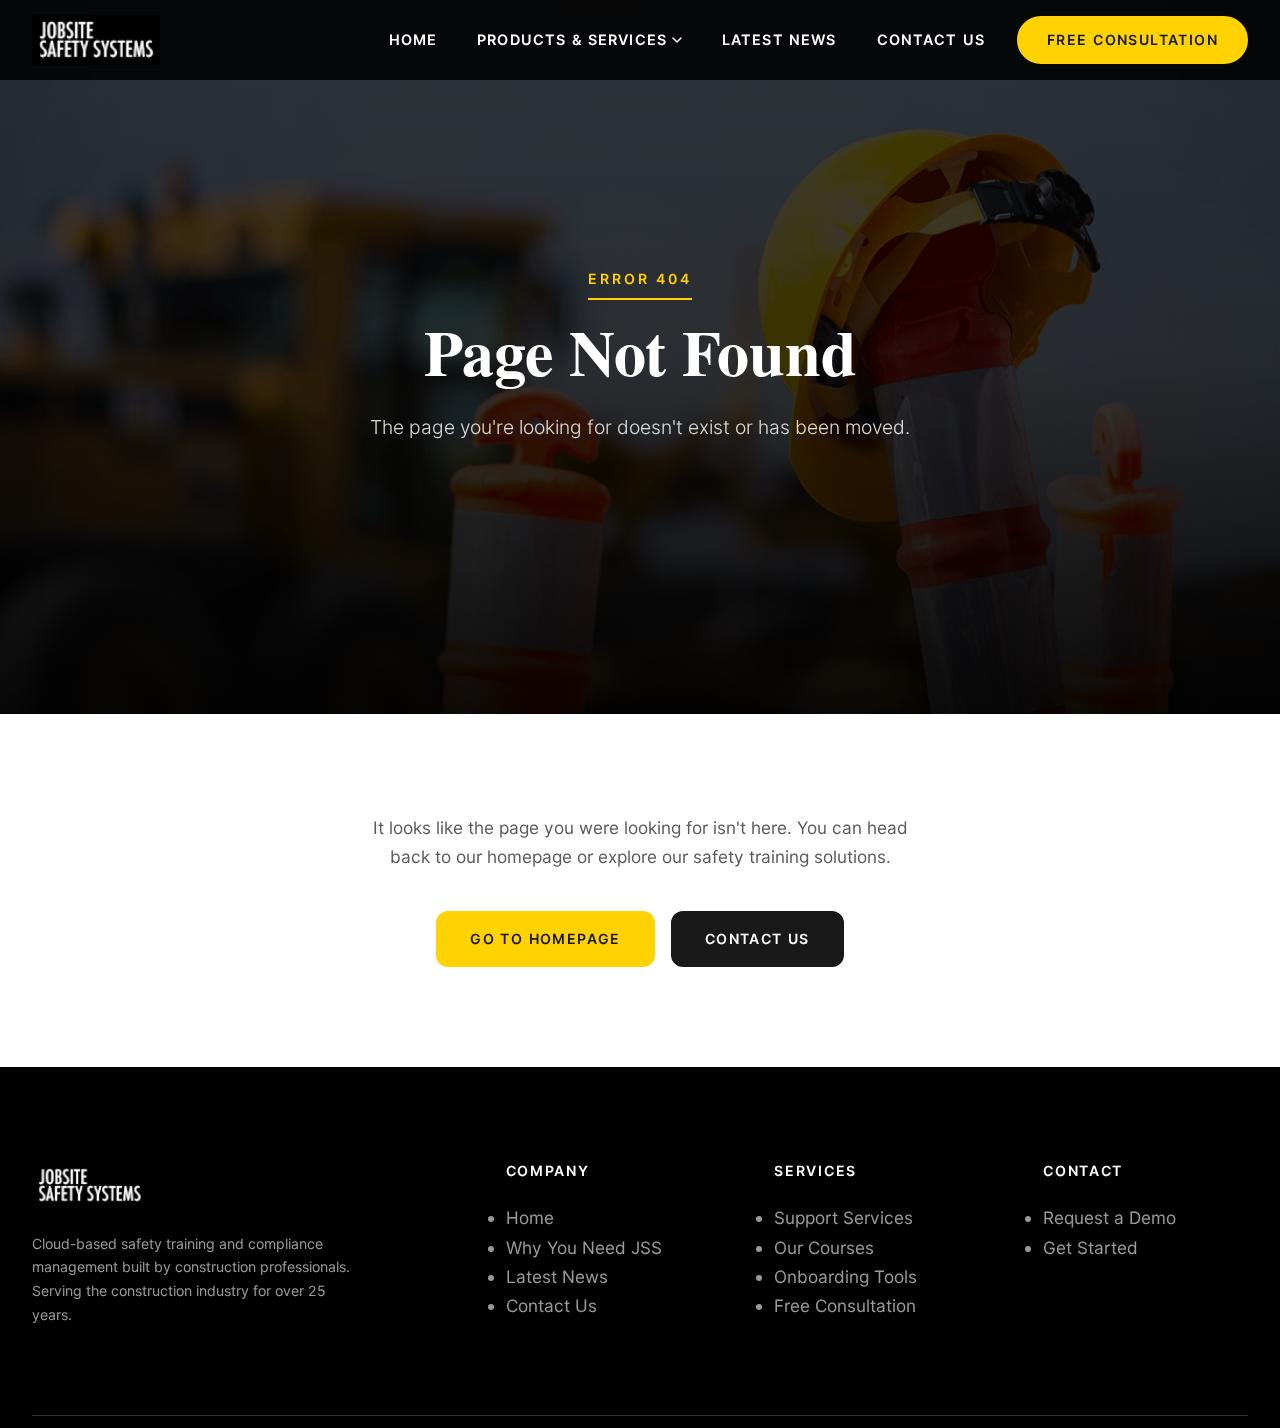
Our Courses (824, 1247)
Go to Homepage (545, 938)
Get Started (1090, 1247)
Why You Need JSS (584, 1247)
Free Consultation (1132, 39)
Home (413, 39)
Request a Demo (1109, 1217)
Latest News (779, 39)
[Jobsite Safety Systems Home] (96, 40)
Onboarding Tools (845, 1276)
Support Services (843, 1217)
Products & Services (572, 39)
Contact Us (931, 39)
